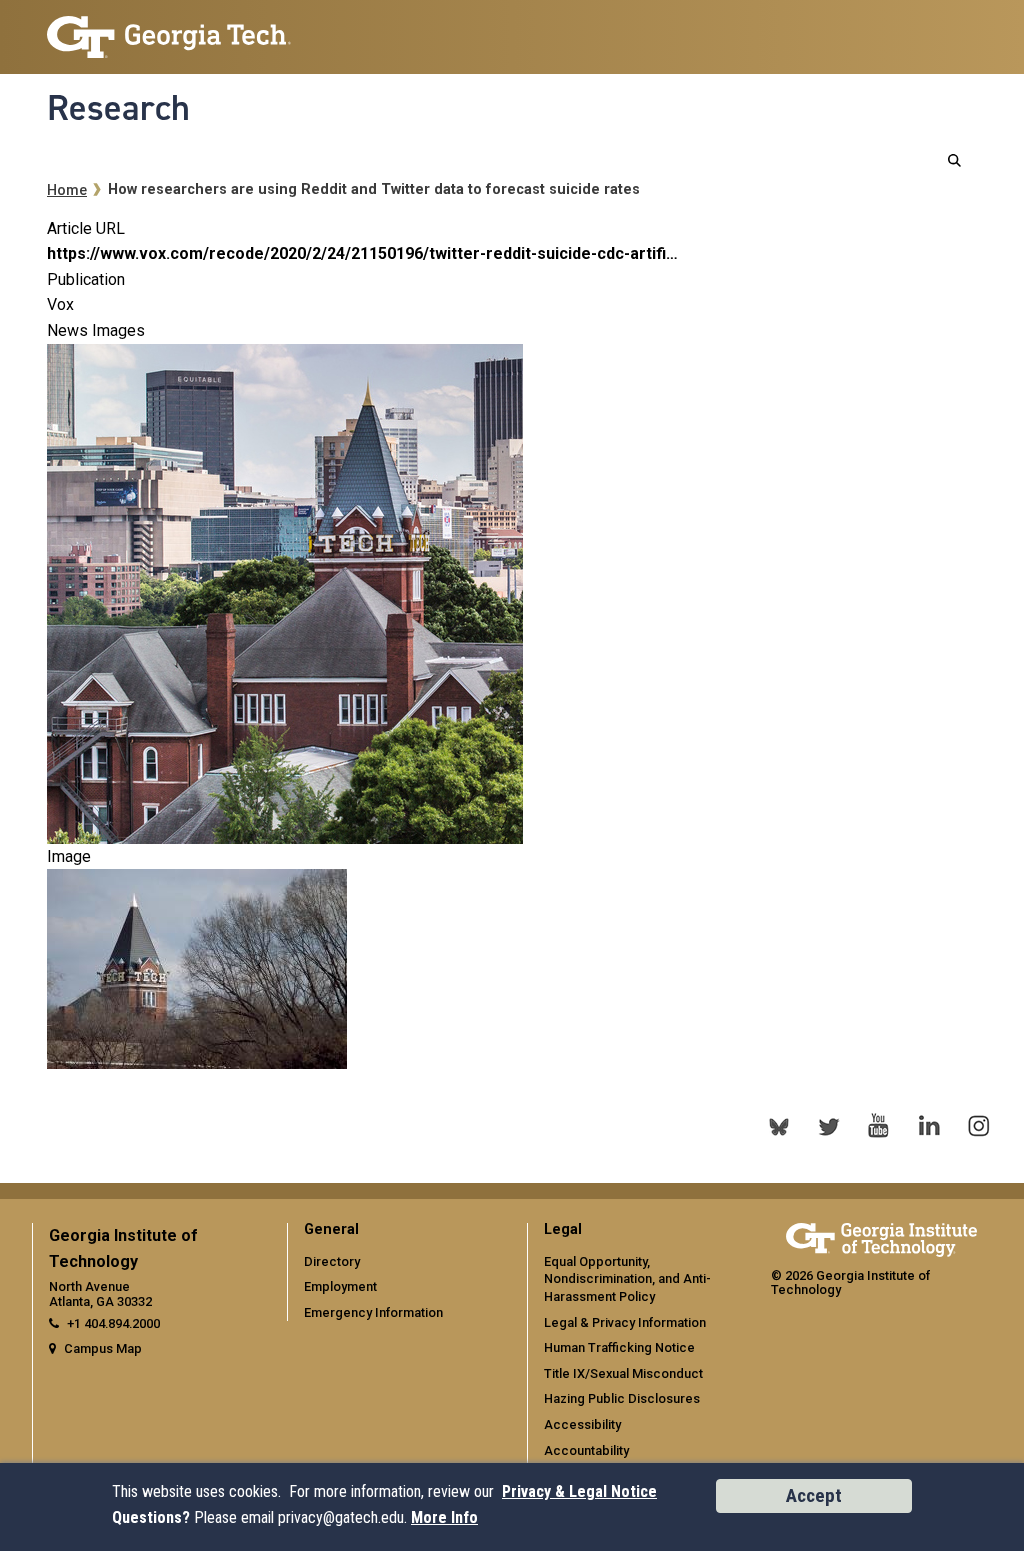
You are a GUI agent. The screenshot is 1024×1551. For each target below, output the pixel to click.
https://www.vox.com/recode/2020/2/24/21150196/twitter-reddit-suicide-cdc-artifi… (362, 253)
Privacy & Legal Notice (579, 1491)
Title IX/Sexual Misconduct (623, 1373)
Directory (332, 1261)
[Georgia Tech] (881, 1236)
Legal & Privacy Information (625, 1322)
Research (118, 108)
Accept (814, 1495)
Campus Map (103, 1348)
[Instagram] (979, 1126)
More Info (444, 1517)
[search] (954, 160)
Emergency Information (373, 1312)
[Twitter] (829, 1126)
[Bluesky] (779, 1126)
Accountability (586, 1450)
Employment (340, 1286)
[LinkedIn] (929, 1126)
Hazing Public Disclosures (622, 1398)
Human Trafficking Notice (619, 1347)
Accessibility (582, 1424)
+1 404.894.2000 (113, 1323)
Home (67, 190)
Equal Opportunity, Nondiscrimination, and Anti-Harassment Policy (627, 1279)
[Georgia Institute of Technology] (169, 28)
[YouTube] (879, 1126)
